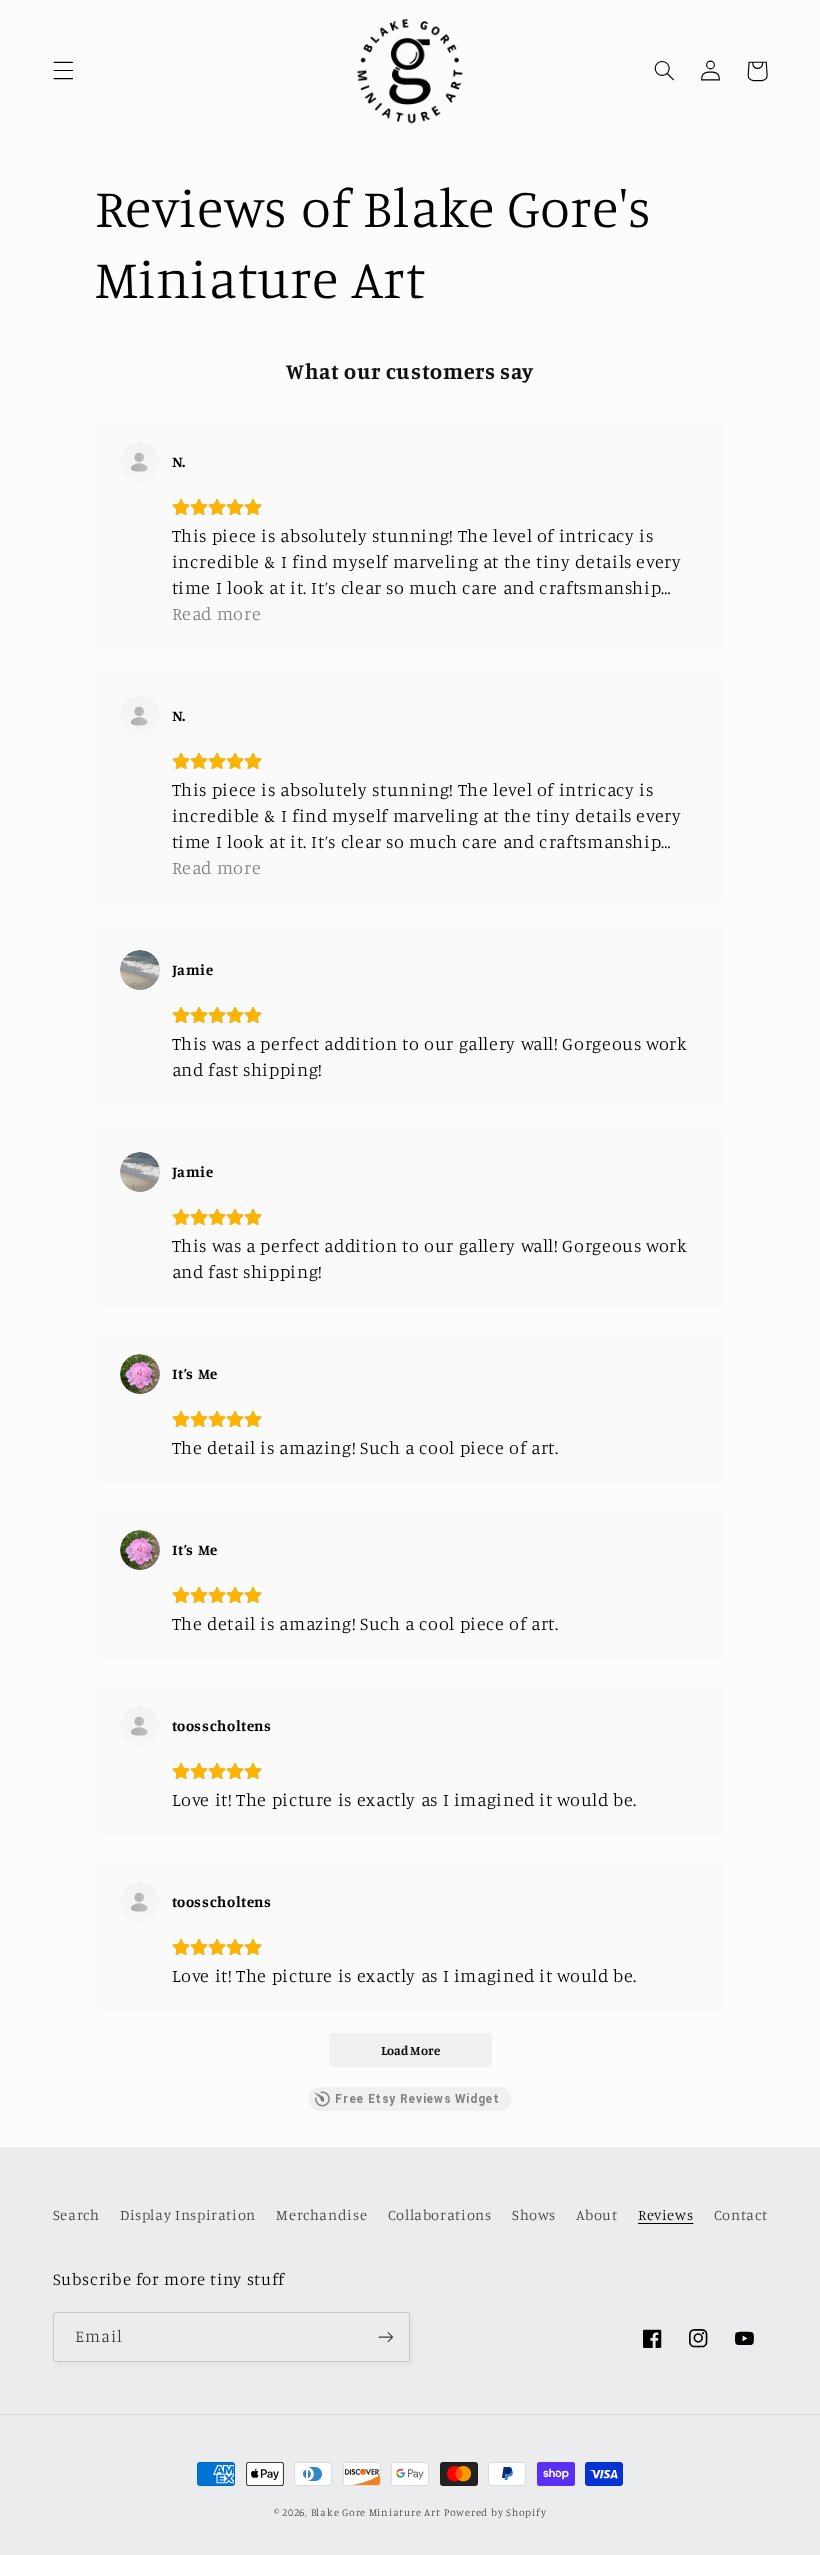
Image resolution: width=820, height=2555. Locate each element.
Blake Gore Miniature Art (376, 2512)
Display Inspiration (188, 2214)
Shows (534, 2214)
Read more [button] (217, 613)
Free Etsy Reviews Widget (417, 2099)
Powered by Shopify (495, 2512)
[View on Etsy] (140, 462)
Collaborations (440, 2214)
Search (76, 2214)
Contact (740, 2214)
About (596, 2214)
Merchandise (321, 2214)
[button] (63, 71)
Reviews (665, 2214)
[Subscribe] (386, 2336)
